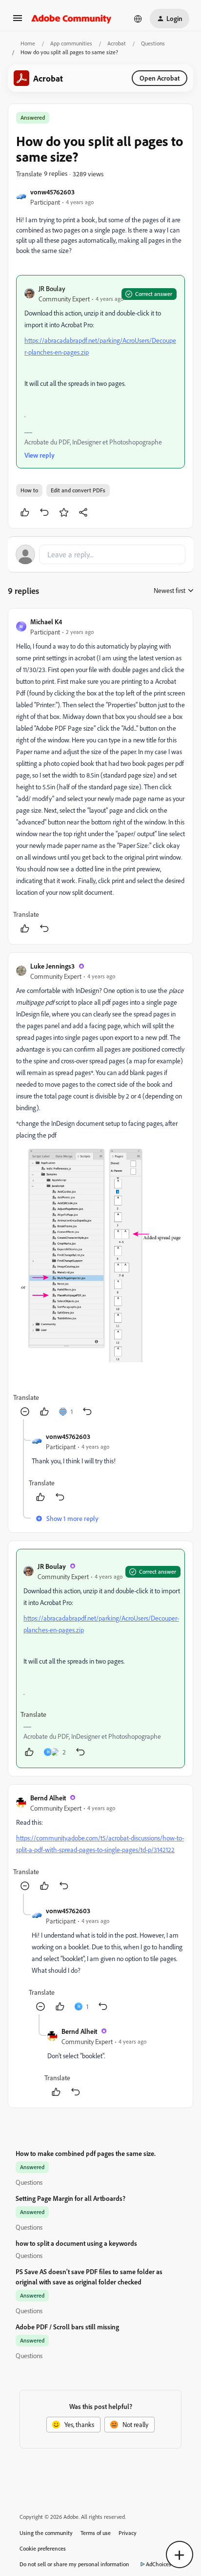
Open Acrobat (160, 78)
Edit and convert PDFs (78, 490)
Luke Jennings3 (52, 966)
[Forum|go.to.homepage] (71, 19)
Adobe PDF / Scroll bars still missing (67, 2327)
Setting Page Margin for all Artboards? (70, 2198)
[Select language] (138, 19)
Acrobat (117, 43)
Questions (153, 43)
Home (28, 43)
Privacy (128, 2533)
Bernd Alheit (48, 1798)
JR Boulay (52, 288)
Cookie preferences (43, 2548)
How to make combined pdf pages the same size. (86, 2153)
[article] (100, 776)
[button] (18, 21)
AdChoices (159, 2564)
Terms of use (96, 2533)
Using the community (46, 2533)
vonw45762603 (52, 192)
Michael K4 (46, 622)
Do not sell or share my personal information (74, 2564)
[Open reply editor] (100, 554)
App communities (71, 43)
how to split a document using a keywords (76, 2243)
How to (29, 490)
